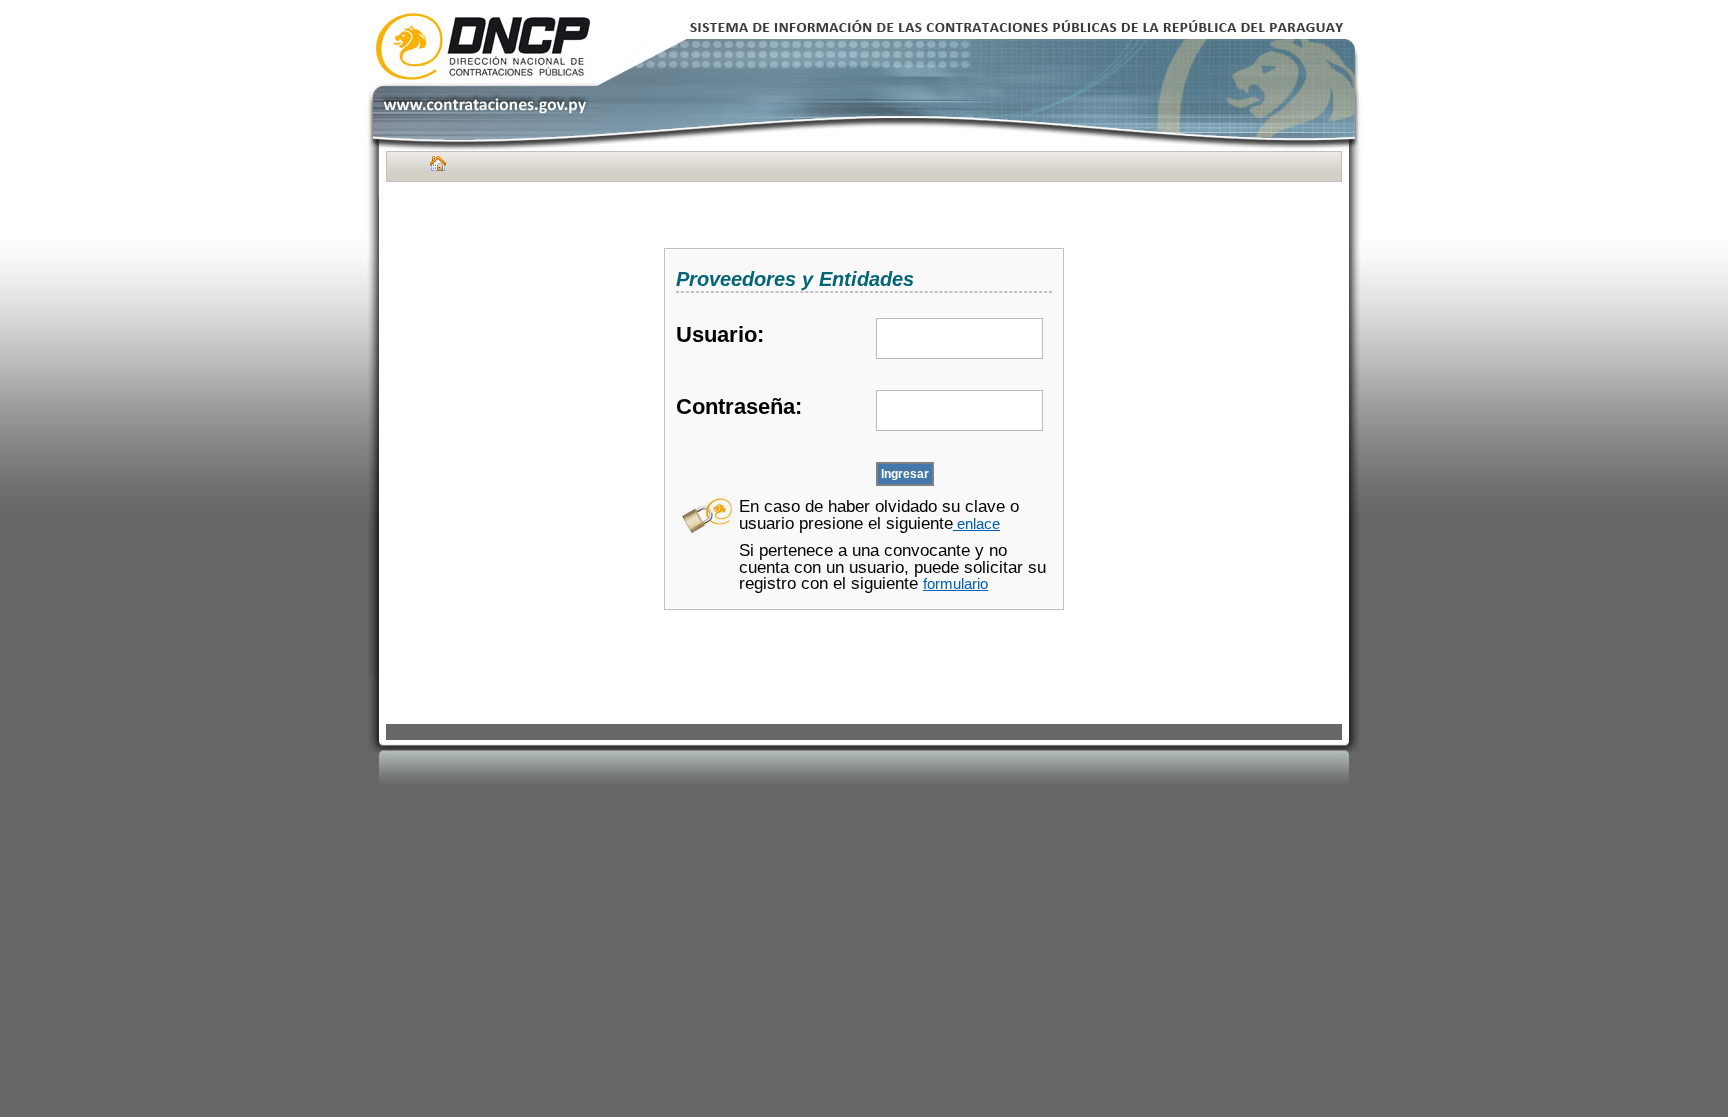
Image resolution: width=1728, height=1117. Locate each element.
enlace (976, 524)
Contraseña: (739, 406)
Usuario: (720, 334)
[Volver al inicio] (435, 168)
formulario (955, 584)
